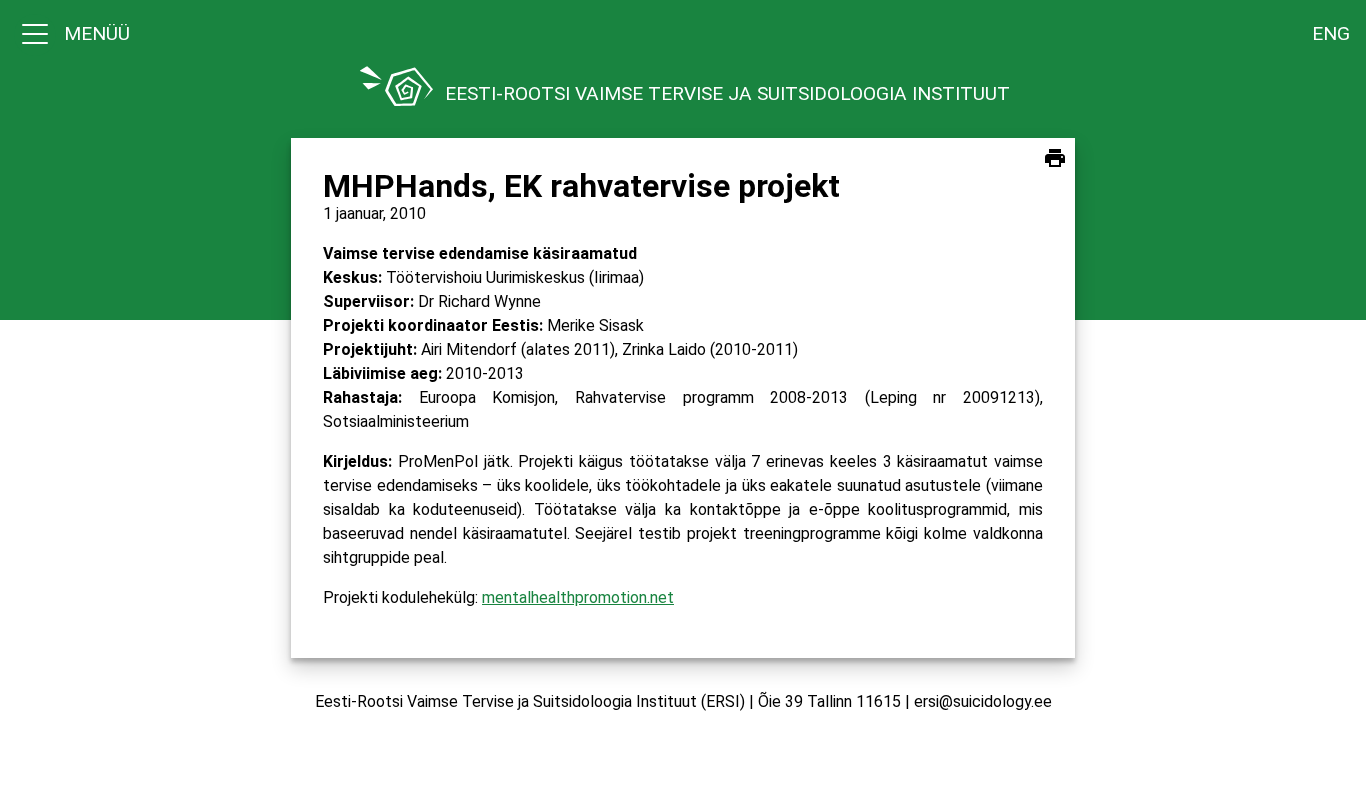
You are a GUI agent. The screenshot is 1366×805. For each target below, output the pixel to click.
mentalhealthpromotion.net (578, 597)
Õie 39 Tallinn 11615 (829, 701)
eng (1331, 33)
